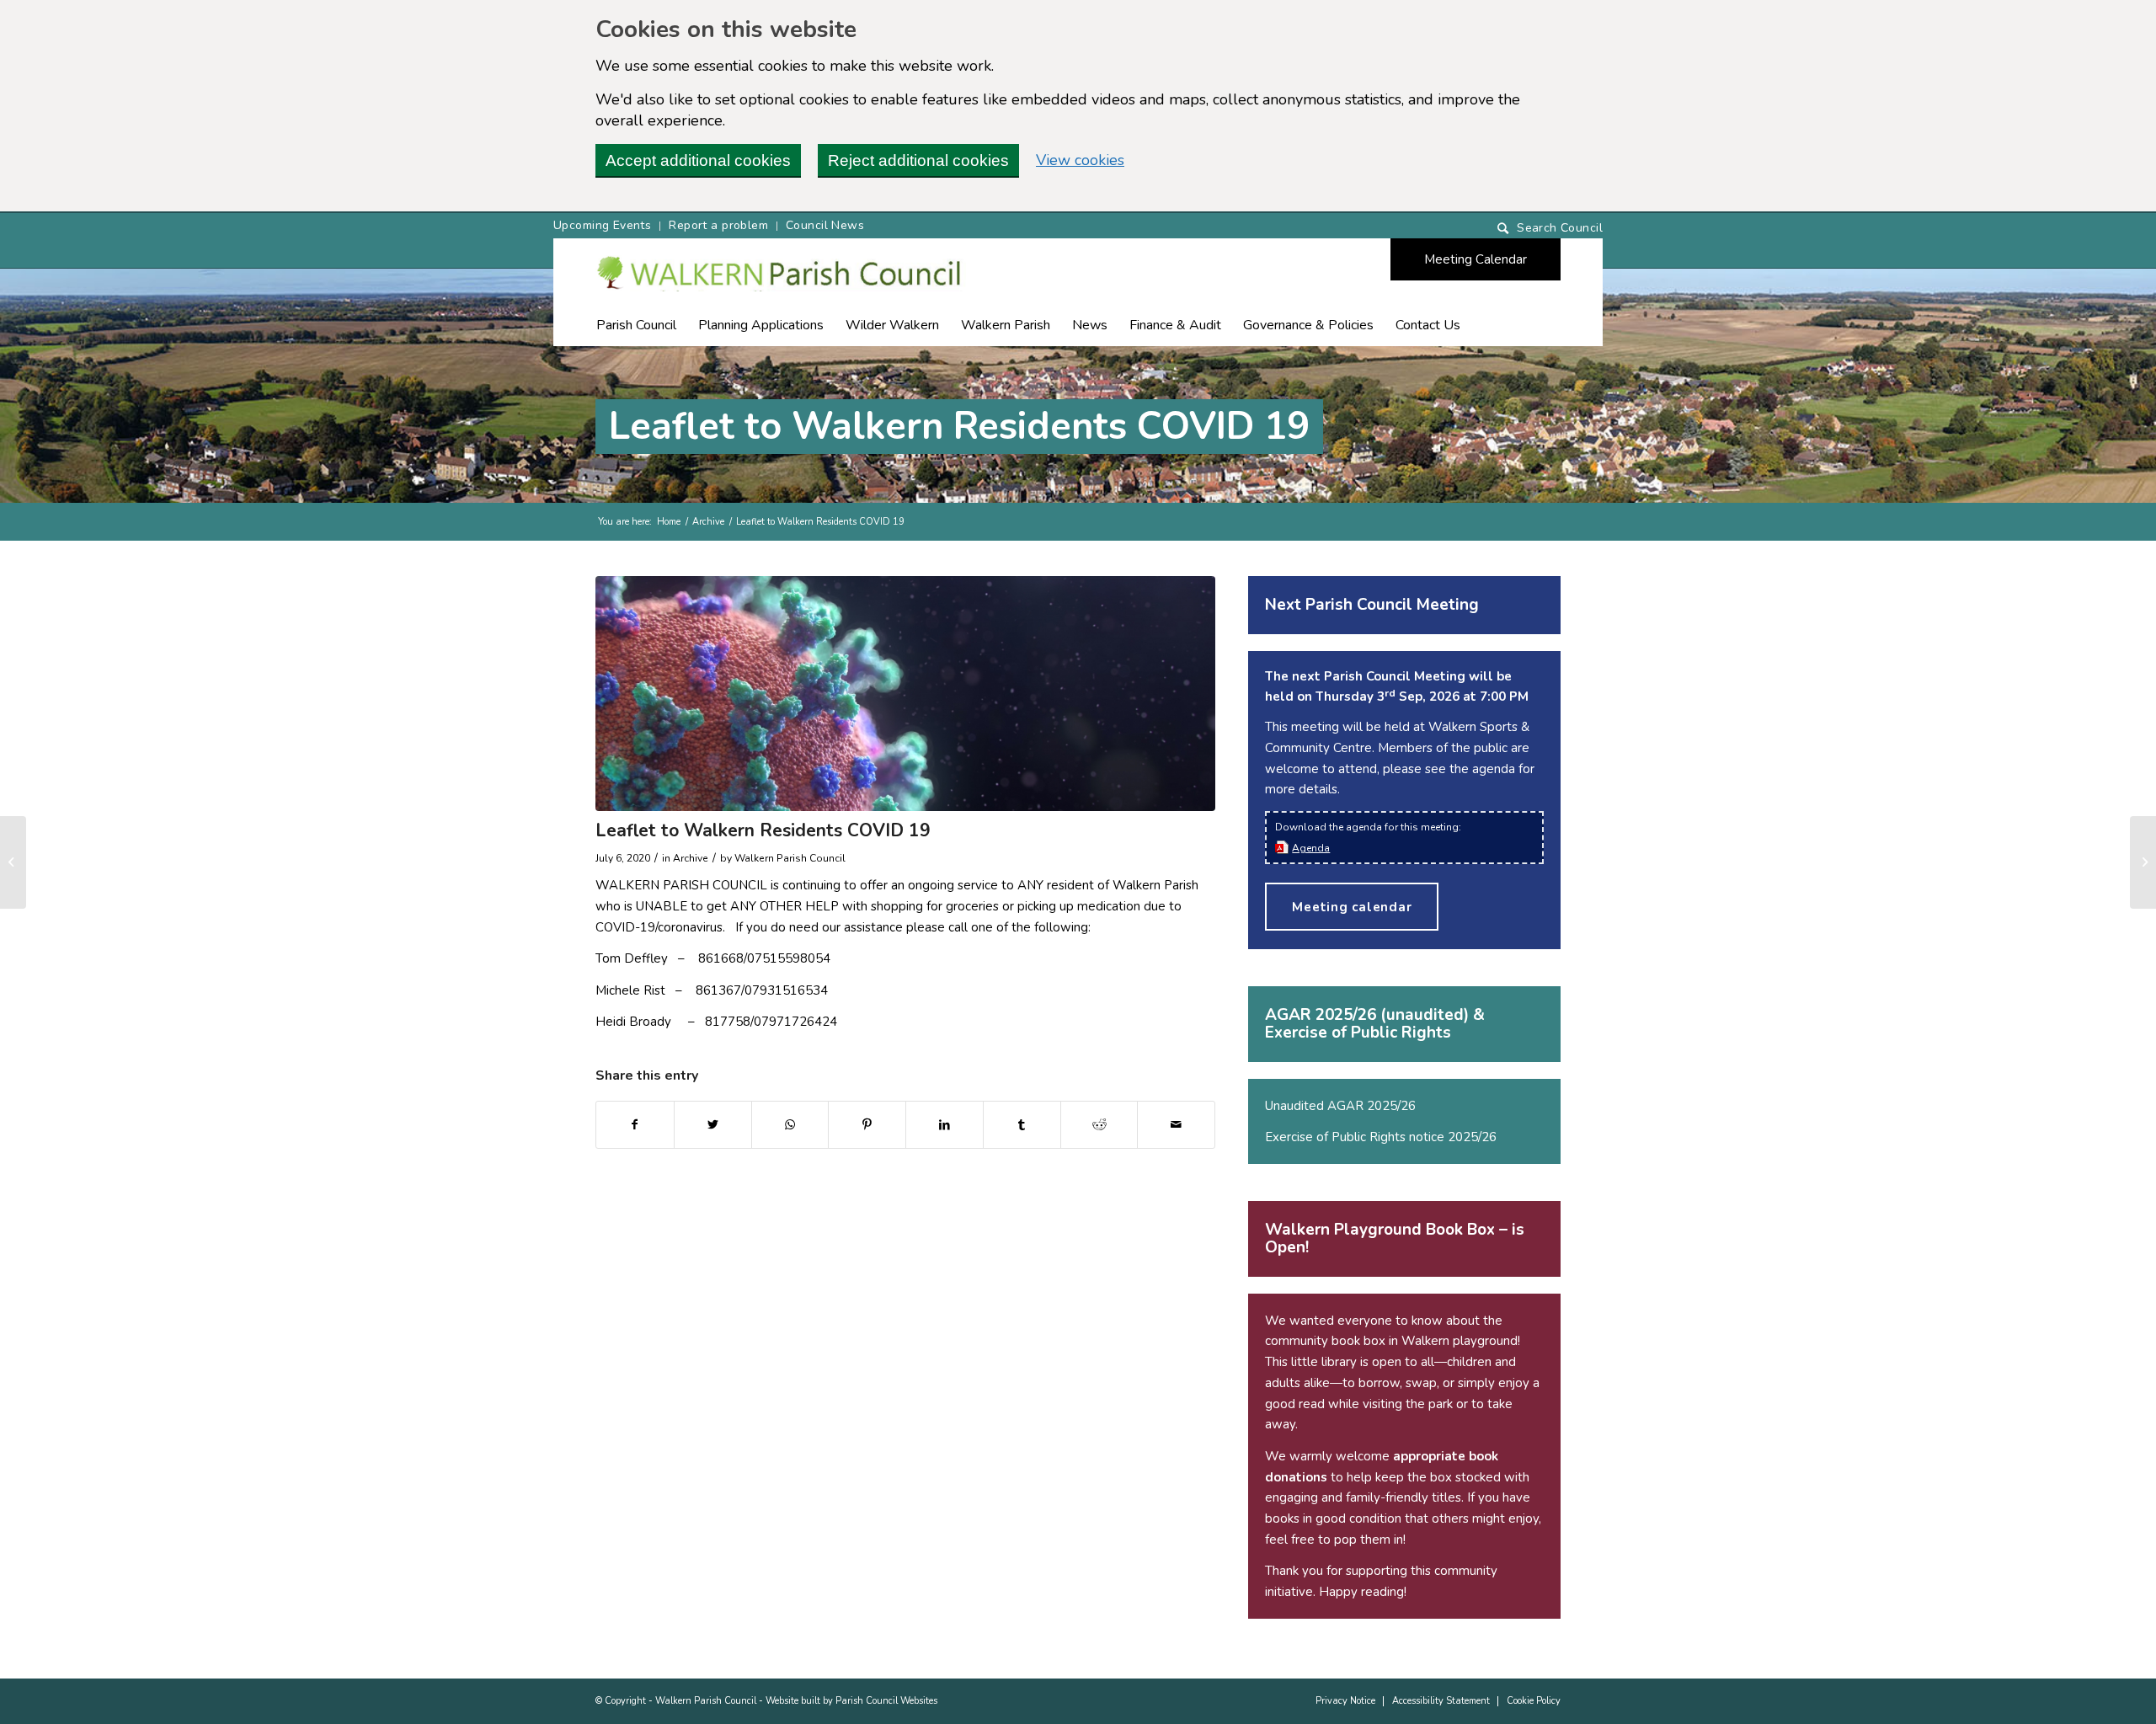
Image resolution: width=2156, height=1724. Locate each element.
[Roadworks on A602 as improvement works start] (2143, 862)
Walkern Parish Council (706, 1701)
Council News (825, 225)
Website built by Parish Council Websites (851, 1701)
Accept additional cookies (698, 160)
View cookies (1080, 160)
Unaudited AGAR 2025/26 (1340, 1106)
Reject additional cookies (918, 160)
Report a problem (718, 225)
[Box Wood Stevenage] (13, 862)
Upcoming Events (602, 225)
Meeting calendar (1352, 907)
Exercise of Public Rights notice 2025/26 (1381, 1137)
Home (669, 522)
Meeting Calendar (1476, 259)
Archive (708, 522)
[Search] (1550, 229)
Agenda (1311, 848)
